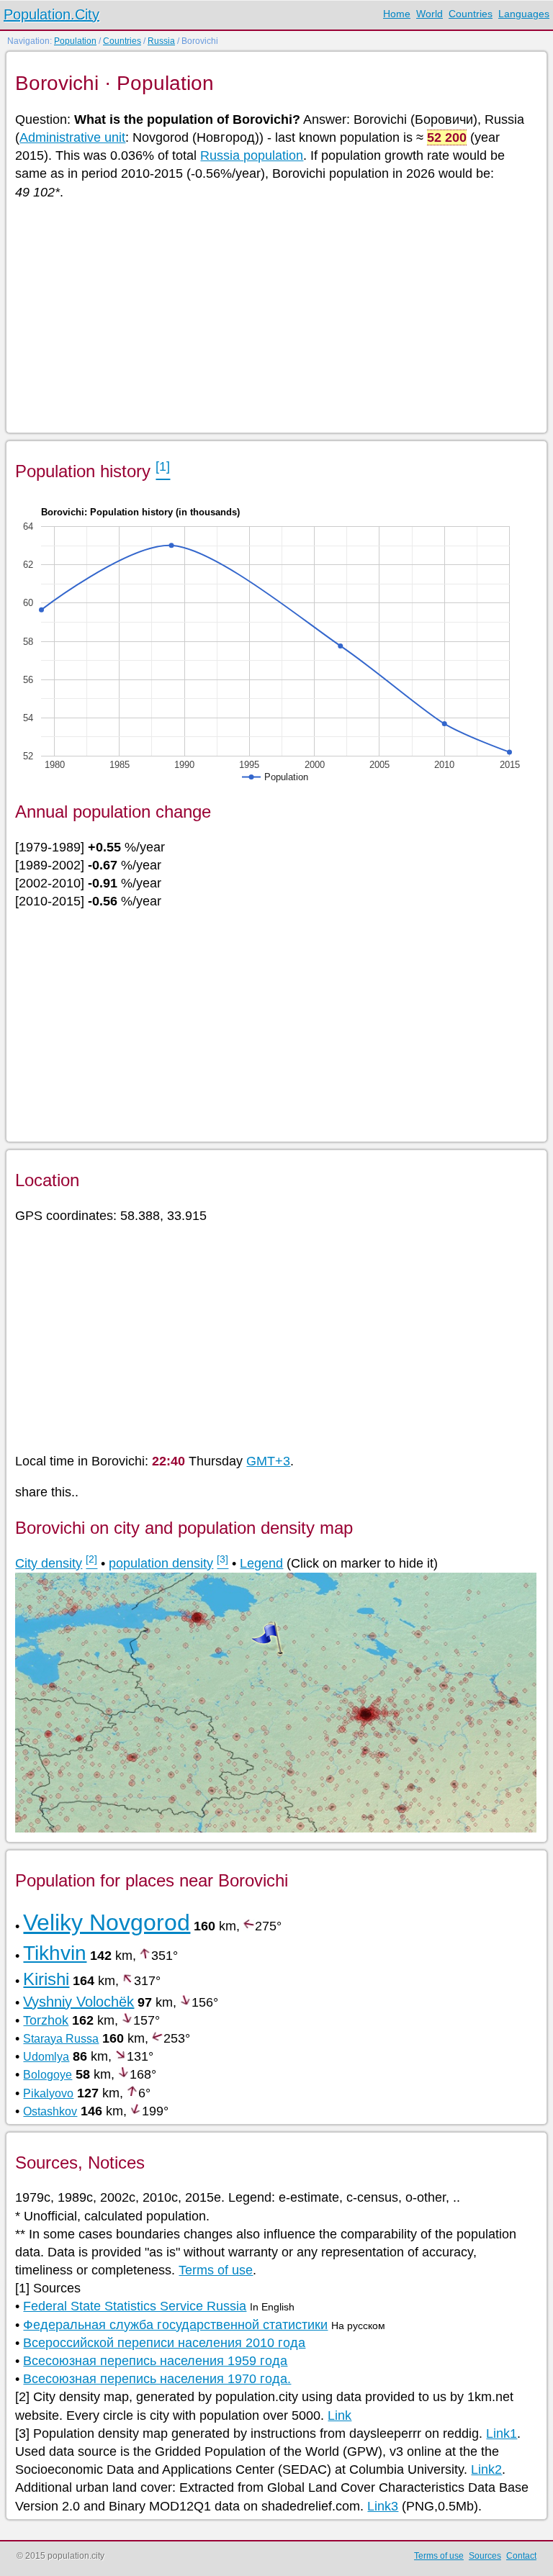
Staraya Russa (61, 2039)
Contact (521, 2556)
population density (161, 1563)
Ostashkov (50, 2111)
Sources (485, 2556)
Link (340, 2415)
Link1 (502, 2433)
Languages (524, 14)
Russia (161, 41)
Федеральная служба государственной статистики (175, 2325)
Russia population (252, 155)
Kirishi (46, 1979)
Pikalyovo (48, 2093)
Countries (471, 14)
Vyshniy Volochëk (78, 2002)
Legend (261, 1563)
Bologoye (48, 2075)
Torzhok (46, 2020)
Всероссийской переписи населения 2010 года (164, 2343)
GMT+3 (268, 1461)
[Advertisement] (275, 315)
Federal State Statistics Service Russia (135, 2306)
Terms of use (216, 2270)
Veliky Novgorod (107, 1922)
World (430, 14)
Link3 (383, 2506)
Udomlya (46, 2057)
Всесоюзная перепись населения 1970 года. (157, 2379)
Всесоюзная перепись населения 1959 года (155, 2361)
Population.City (51, 14)
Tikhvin (55, 1953)
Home (397, 14)
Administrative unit (72, 137)
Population (75, 41)
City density (49, 1563)
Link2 (486, 2469)
